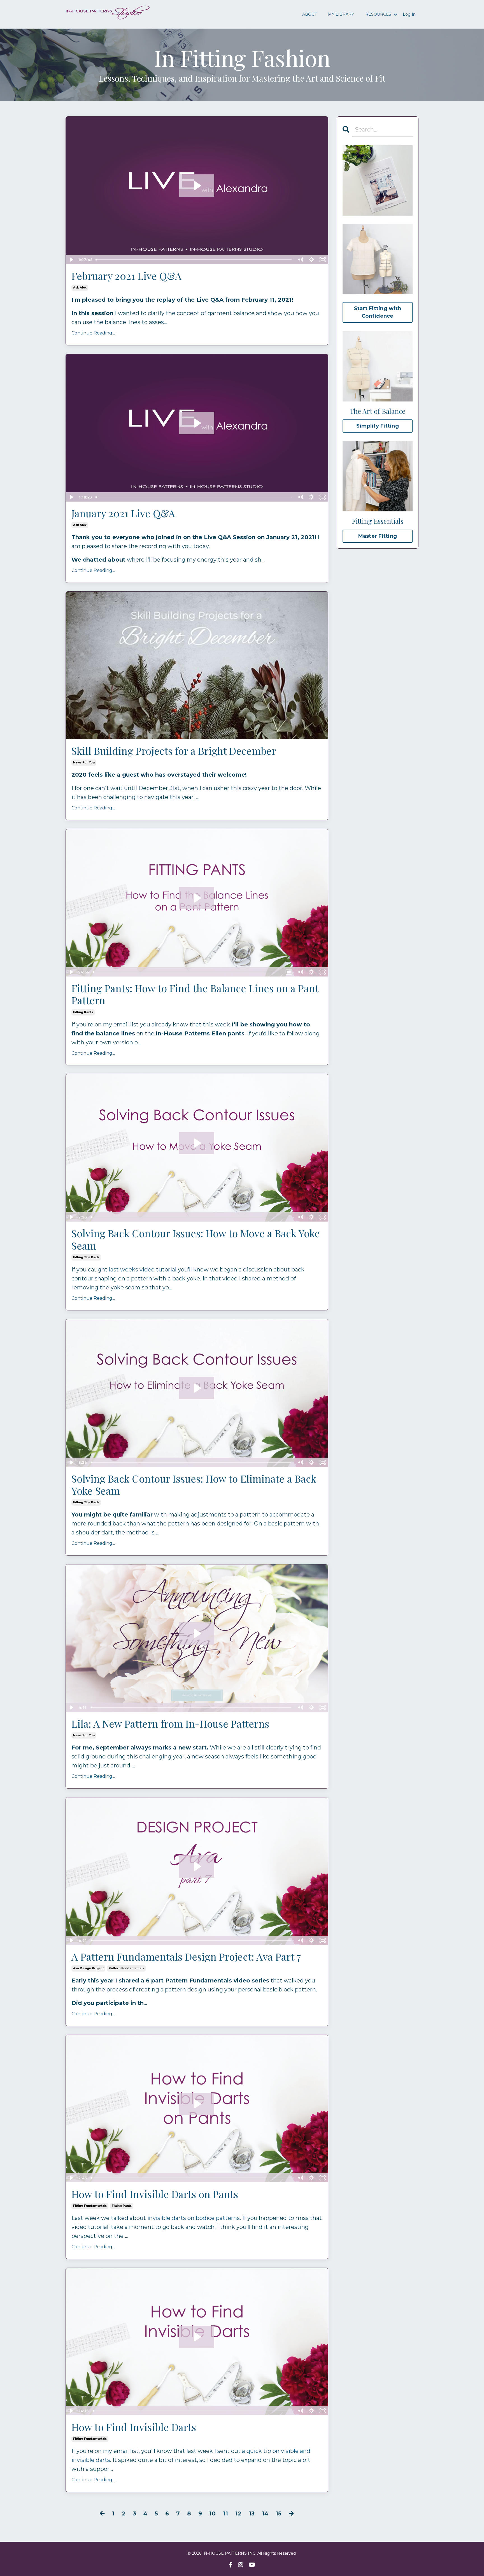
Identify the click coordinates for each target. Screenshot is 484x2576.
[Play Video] (71, 260)
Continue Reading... (93, 333)
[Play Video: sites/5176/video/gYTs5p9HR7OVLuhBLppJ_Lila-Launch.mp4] (197, 1633)
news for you (84, 762)
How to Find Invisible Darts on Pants (155, 2194)
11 (225, 2513)
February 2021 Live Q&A (126, 276)
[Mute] (300, 260)
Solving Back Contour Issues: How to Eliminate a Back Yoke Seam (194, 1485)
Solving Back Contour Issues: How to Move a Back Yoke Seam (196, 1239)
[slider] (194, 260)
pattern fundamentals (126, 1968)
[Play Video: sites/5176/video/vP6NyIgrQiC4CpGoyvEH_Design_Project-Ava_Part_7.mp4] (197, 1866)
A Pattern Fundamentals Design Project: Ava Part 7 (186, 1957)
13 (252, 2513)
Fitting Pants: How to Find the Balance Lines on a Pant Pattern (195, 994)
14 (265, 2513)
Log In (409, 14)
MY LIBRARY (341, 14)
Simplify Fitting (378, 426)
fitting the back (86, 1257)
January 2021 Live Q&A (123, 513)
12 (238, 2513)
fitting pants (83, 1012)
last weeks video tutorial (143, 1269)
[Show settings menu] (311, 260)
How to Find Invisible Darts (134, 2427)
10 (212, 2513)
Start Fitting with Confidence (378, 312)
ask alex (80, 288)
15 (279, 2513)
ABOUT (310, 14)
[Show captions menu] (289, 972)
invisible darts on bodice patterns (194, 2218)
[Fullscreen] (323, 260)
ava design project (88, 1968)
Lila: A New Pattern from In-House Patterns (170, 1724)
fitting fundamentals (90, 2206)
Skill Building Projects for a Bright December (174, 751)
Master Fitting (378, 536)
